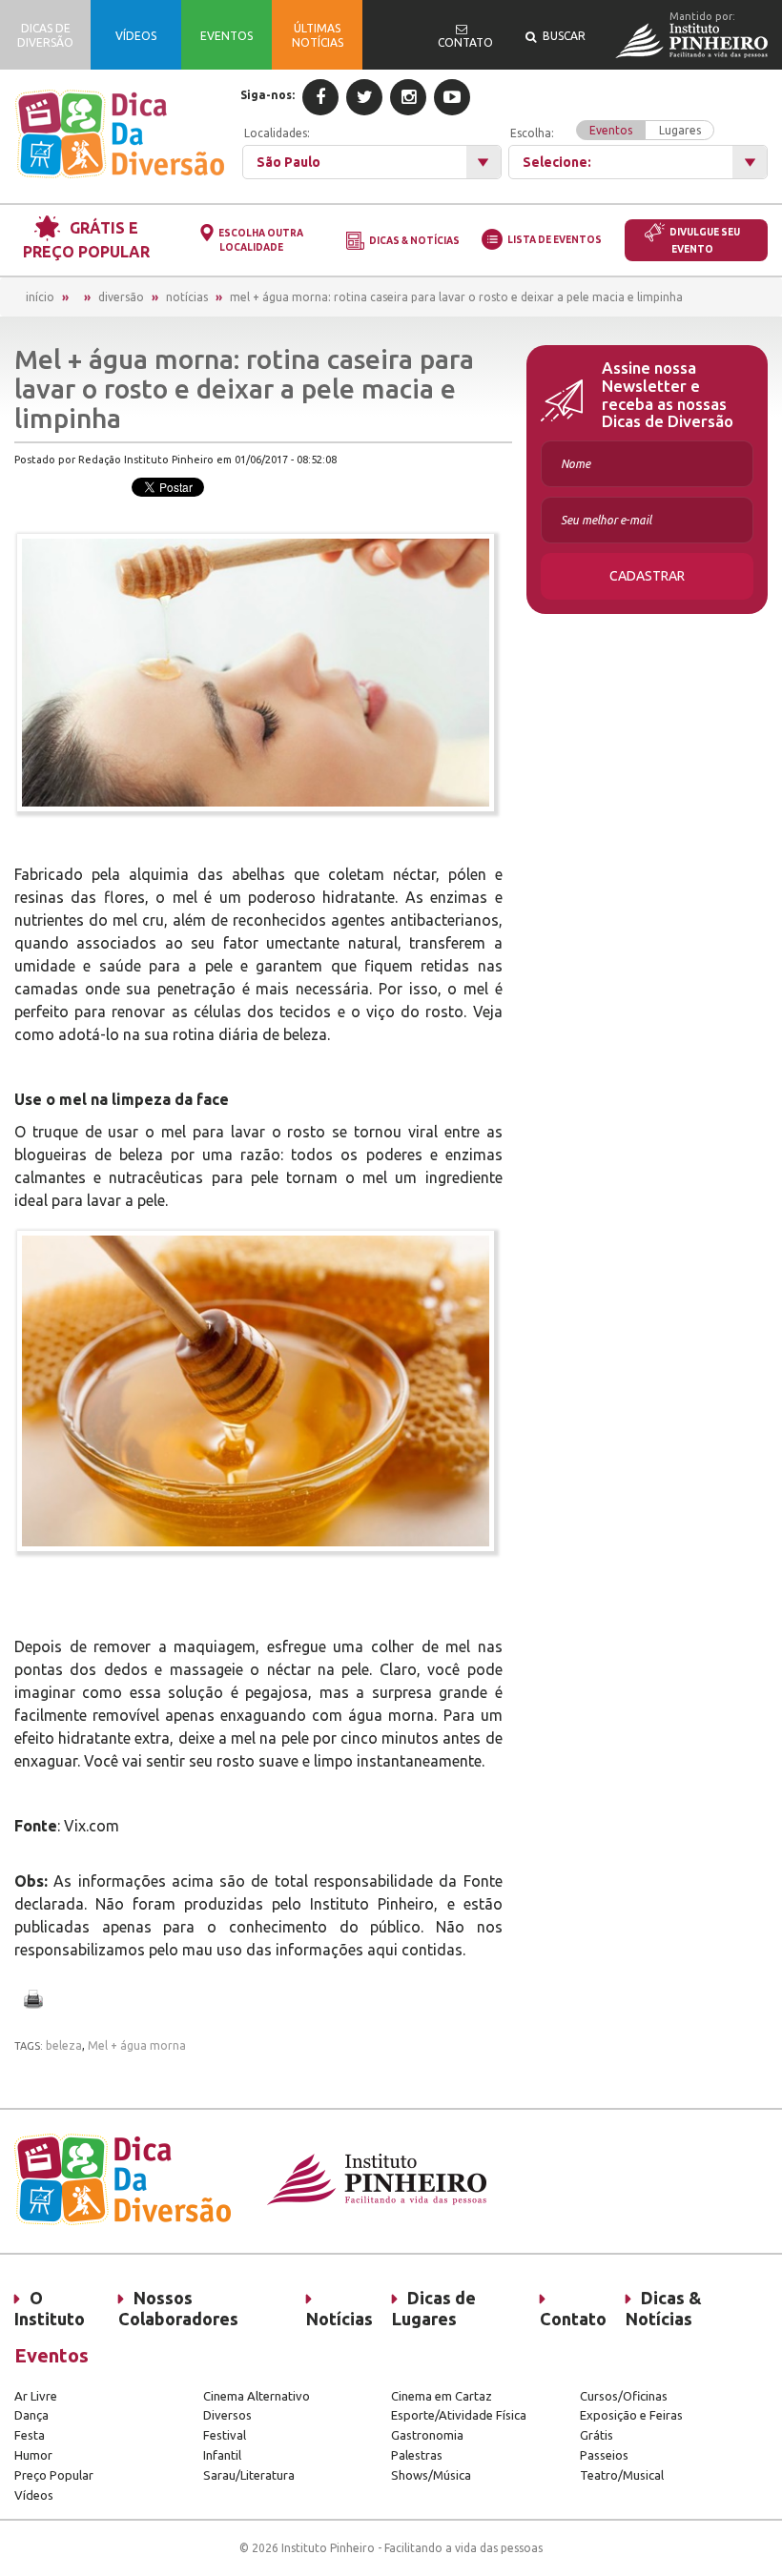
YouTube (452, 97)
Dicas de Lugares (434, 2308)
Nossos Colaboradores (178, 2308)
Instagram (408, 97)
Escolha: (606, 132)
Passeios (604, 2455)
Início (40, 297)
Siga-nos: (268, 95)
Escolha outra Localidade (261, 240)
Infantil (222, 2455)
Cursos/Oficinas (624, 2396)
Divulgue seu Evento (705, 241)
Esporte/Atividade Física (459, 2415)
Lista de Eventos (555, 240)
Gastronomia (427, 2435)
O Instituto (50, 2308)
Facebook (320, 97)
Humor (33, 2455)
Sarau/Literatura (249, 2475)
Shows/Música (431, 2475)
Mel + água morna (137, 2045)
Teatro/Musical (622, 2475)
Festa (30, 2435)
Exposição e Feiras (631, 2415)
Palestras (417, 2455)
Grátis (597, 2435)
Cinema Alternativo (257, 2396)
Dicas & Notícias (414, 241)
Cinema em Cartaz (442, 2396)
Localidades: (277, 133)
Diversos (227, 2415)
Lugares (680, 130)
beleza (64, 2045)
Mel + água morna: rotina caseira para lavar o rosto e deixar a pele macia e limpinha (456, 297)
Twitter (364, 97)
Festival (225, 2435)
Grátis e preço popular (86, 240)
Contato (573, 2319)
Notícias (187, 297)
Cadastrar (647, 576)
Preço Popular (54, 2475)
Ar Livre (36, 2396)
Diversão (121, 297)
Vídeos (34, 2495)
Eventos (611, 130)
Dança (31, 2415)
